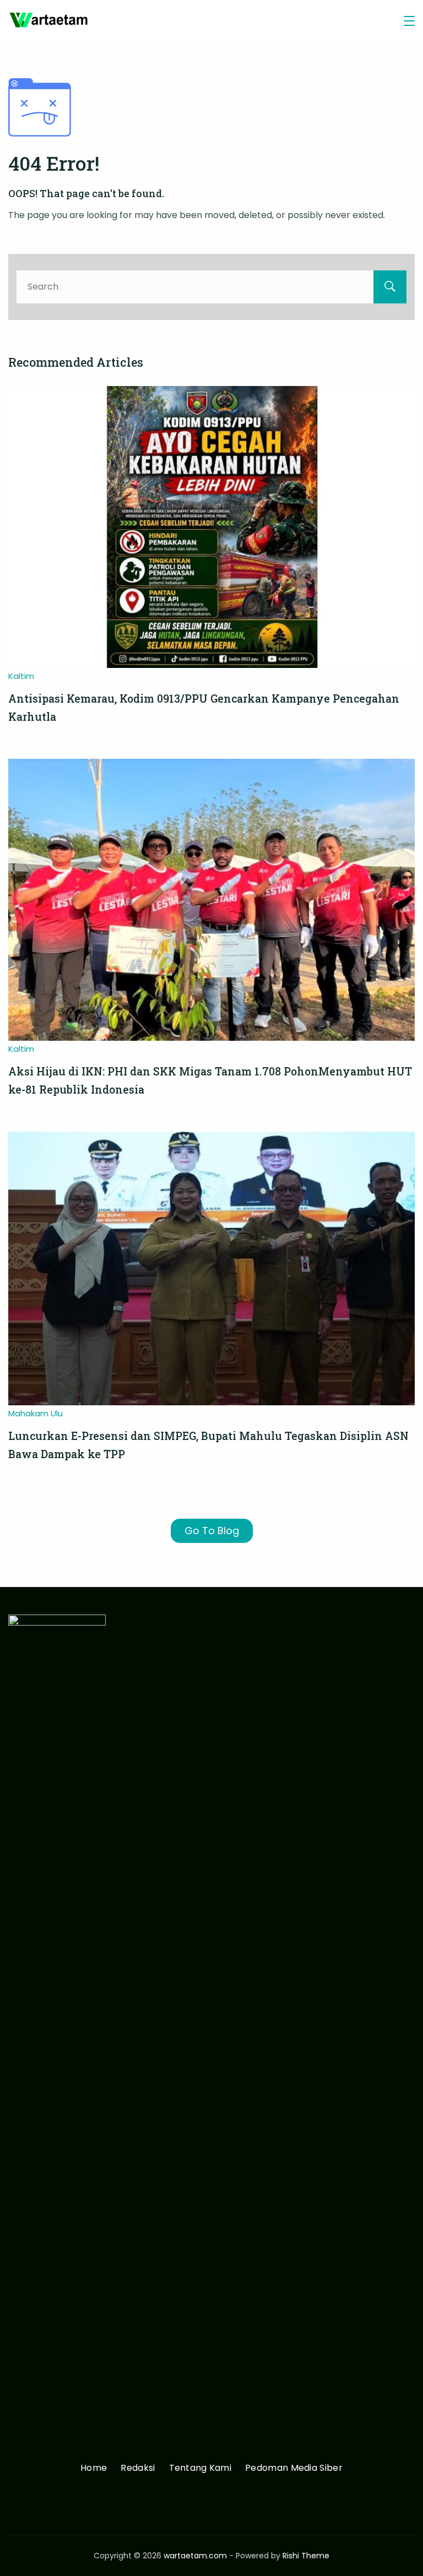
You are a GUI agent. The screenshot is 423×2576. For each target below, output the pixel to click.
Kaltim (21, 676)
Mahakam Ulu (36, 1413)
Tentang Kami (200, 2468)
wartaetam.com (195, 2556)
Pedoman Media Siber (294, 2468)
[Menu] (409, 21)
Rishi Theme (306, 2556)
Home (94, 2468)
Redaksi (138, 2468)
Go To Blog (212, 1531)
